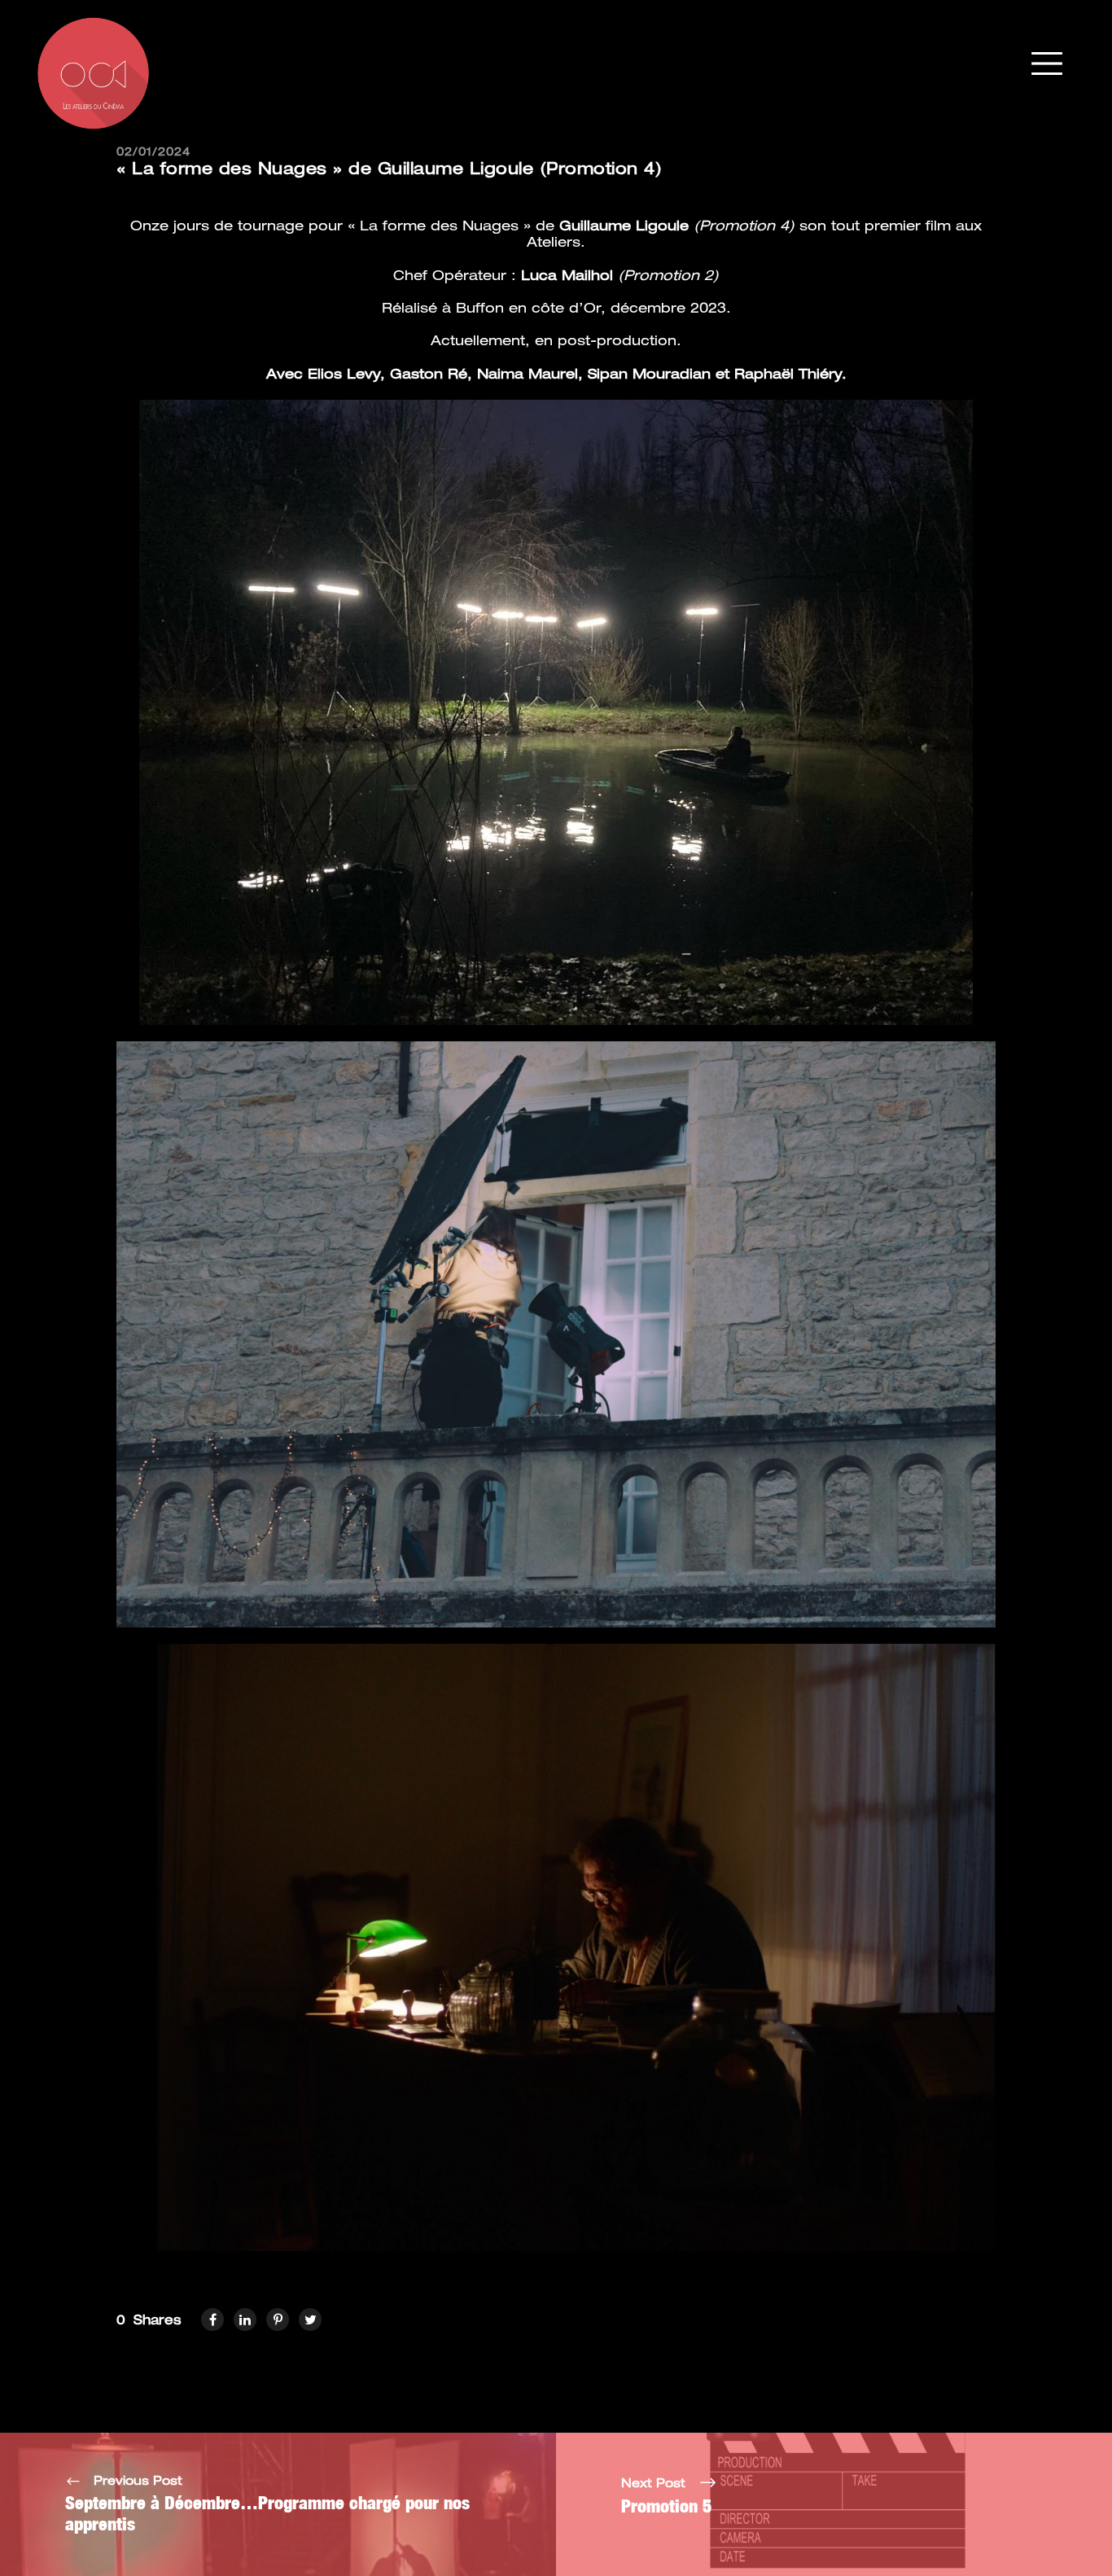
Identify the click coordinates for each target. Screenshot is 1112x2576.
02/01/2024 (153, 153)
